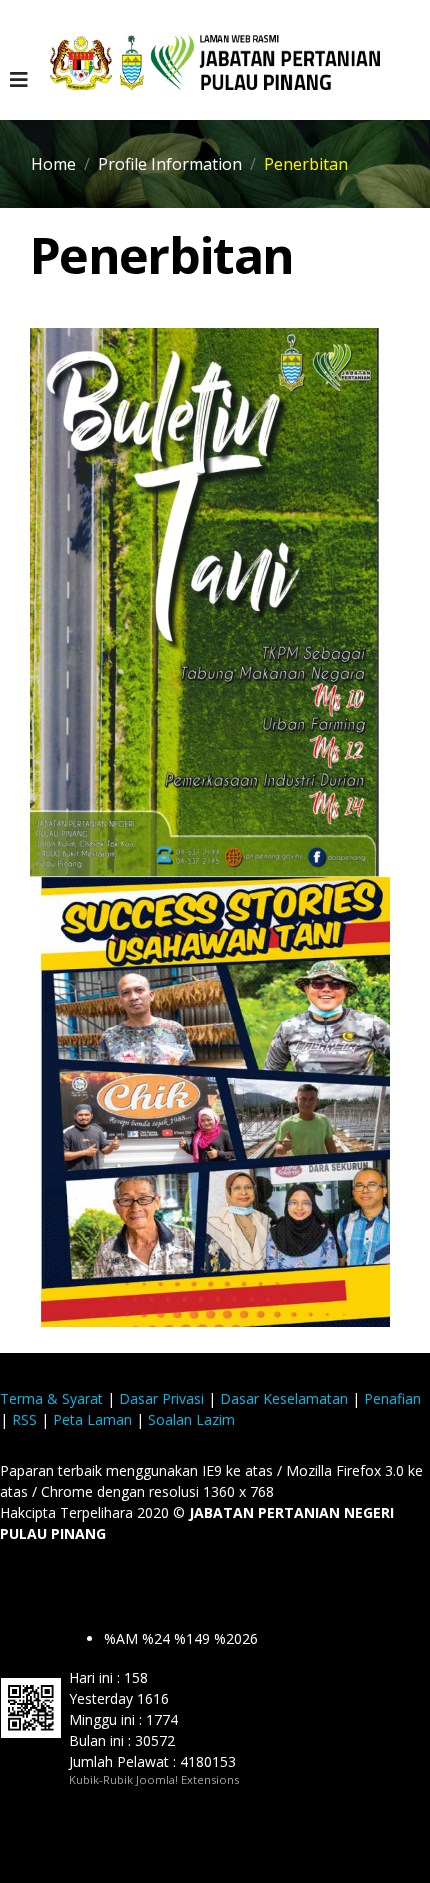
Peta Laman (92, 1419)
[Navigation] (19, 80)
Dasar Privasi (161, 1398)
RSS (24, 1419)
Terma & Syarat (51, 1398)
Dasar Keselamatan (284, 1398)
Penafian (392, 1398)
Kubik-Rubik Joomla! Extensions (154, 1779)
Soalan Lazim (191, 1419)
